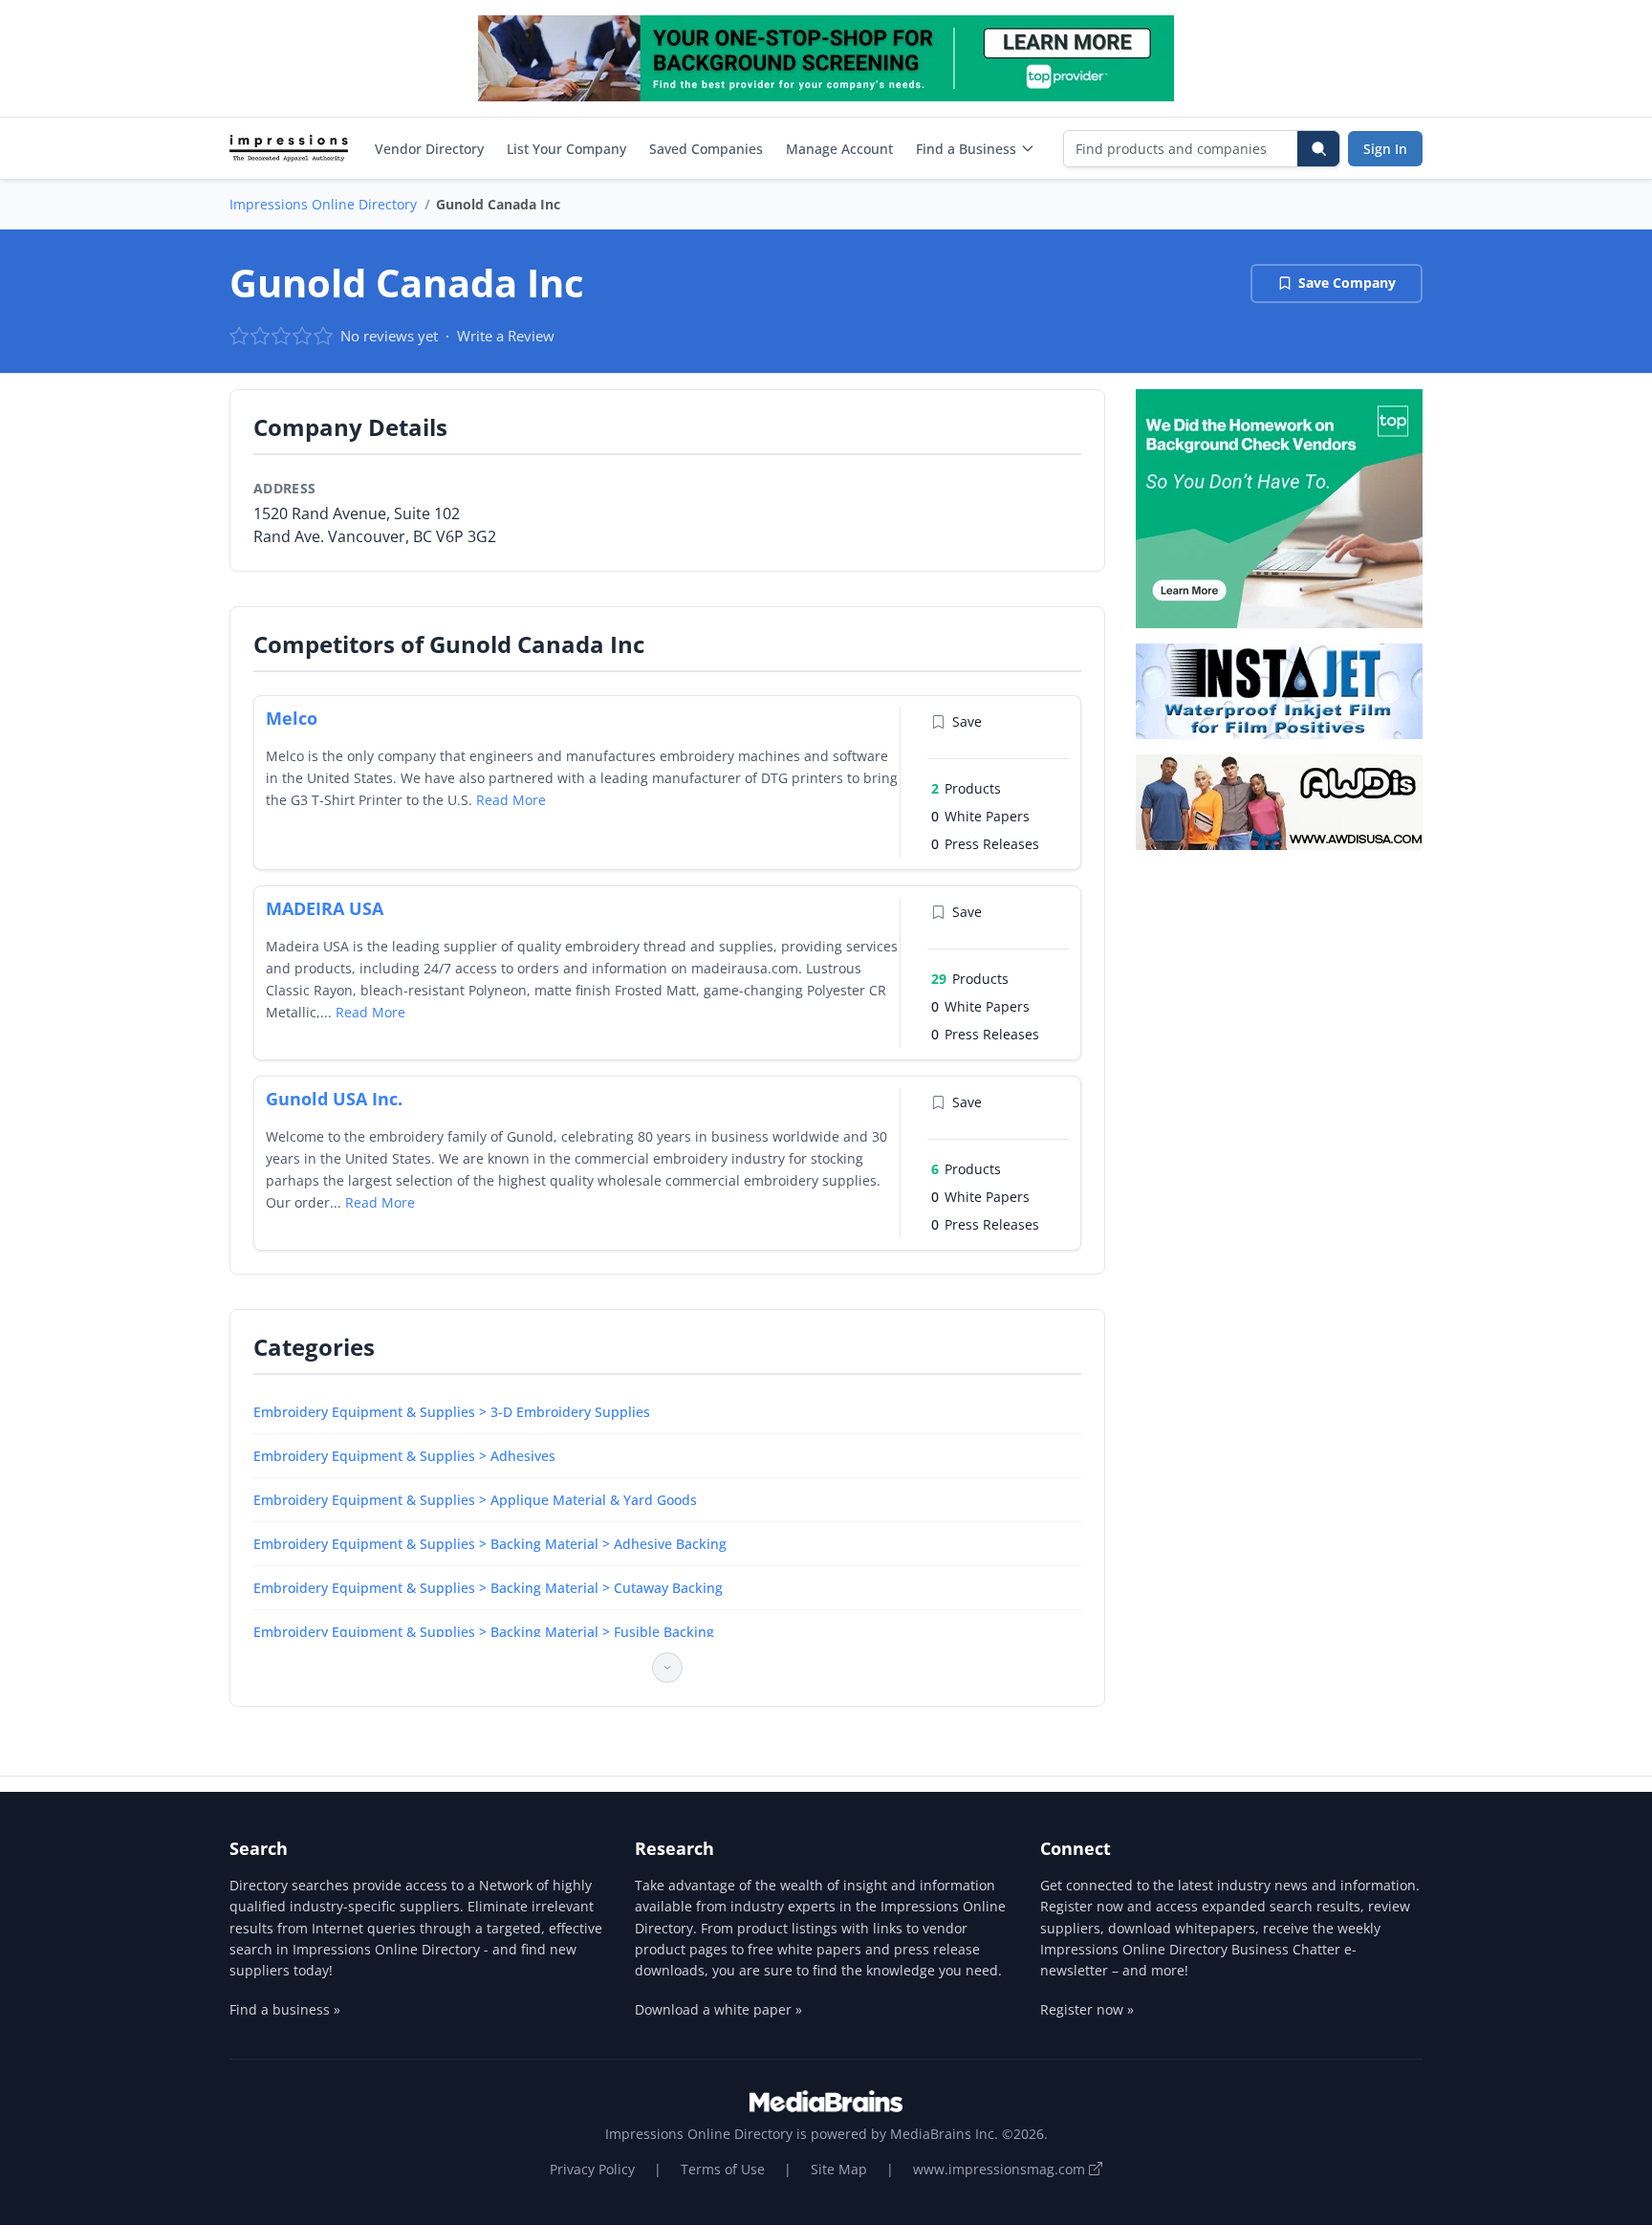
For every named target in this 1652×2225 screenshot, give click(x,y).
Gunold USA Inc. (334, 1099)
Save (967, 721)
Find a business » (285, 2009)
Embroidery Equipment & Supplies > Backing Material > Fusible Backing (484, 1632)
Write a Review (506, 336)
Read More (511, 800)
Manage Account (839, 149)
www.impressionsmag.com (1001, 2169)
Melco (292, 718)
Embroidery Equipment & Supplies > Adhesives (404, 1456)
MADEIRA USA (325, 908)
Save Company (1347, 283)
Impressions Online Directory (323, 204)
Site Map (839, 2169)
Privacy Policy (592, 2169)
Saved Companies (706, 149)
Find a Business (966, 149)
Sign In (1385, 149)
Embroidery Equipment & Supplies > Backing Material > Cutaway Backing (488, 1588)
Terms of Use (723, 2169)
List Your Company (566, 149)
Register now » (1087, 2009)
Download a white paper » (718, 2009)
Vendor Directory (429, 149)
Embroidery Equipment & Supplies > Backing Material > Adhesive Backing (490, 1544)
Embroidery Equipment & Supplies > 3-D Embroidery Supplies (452, 1412)
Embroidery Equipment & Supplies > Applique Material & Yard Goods (475, 1500)
